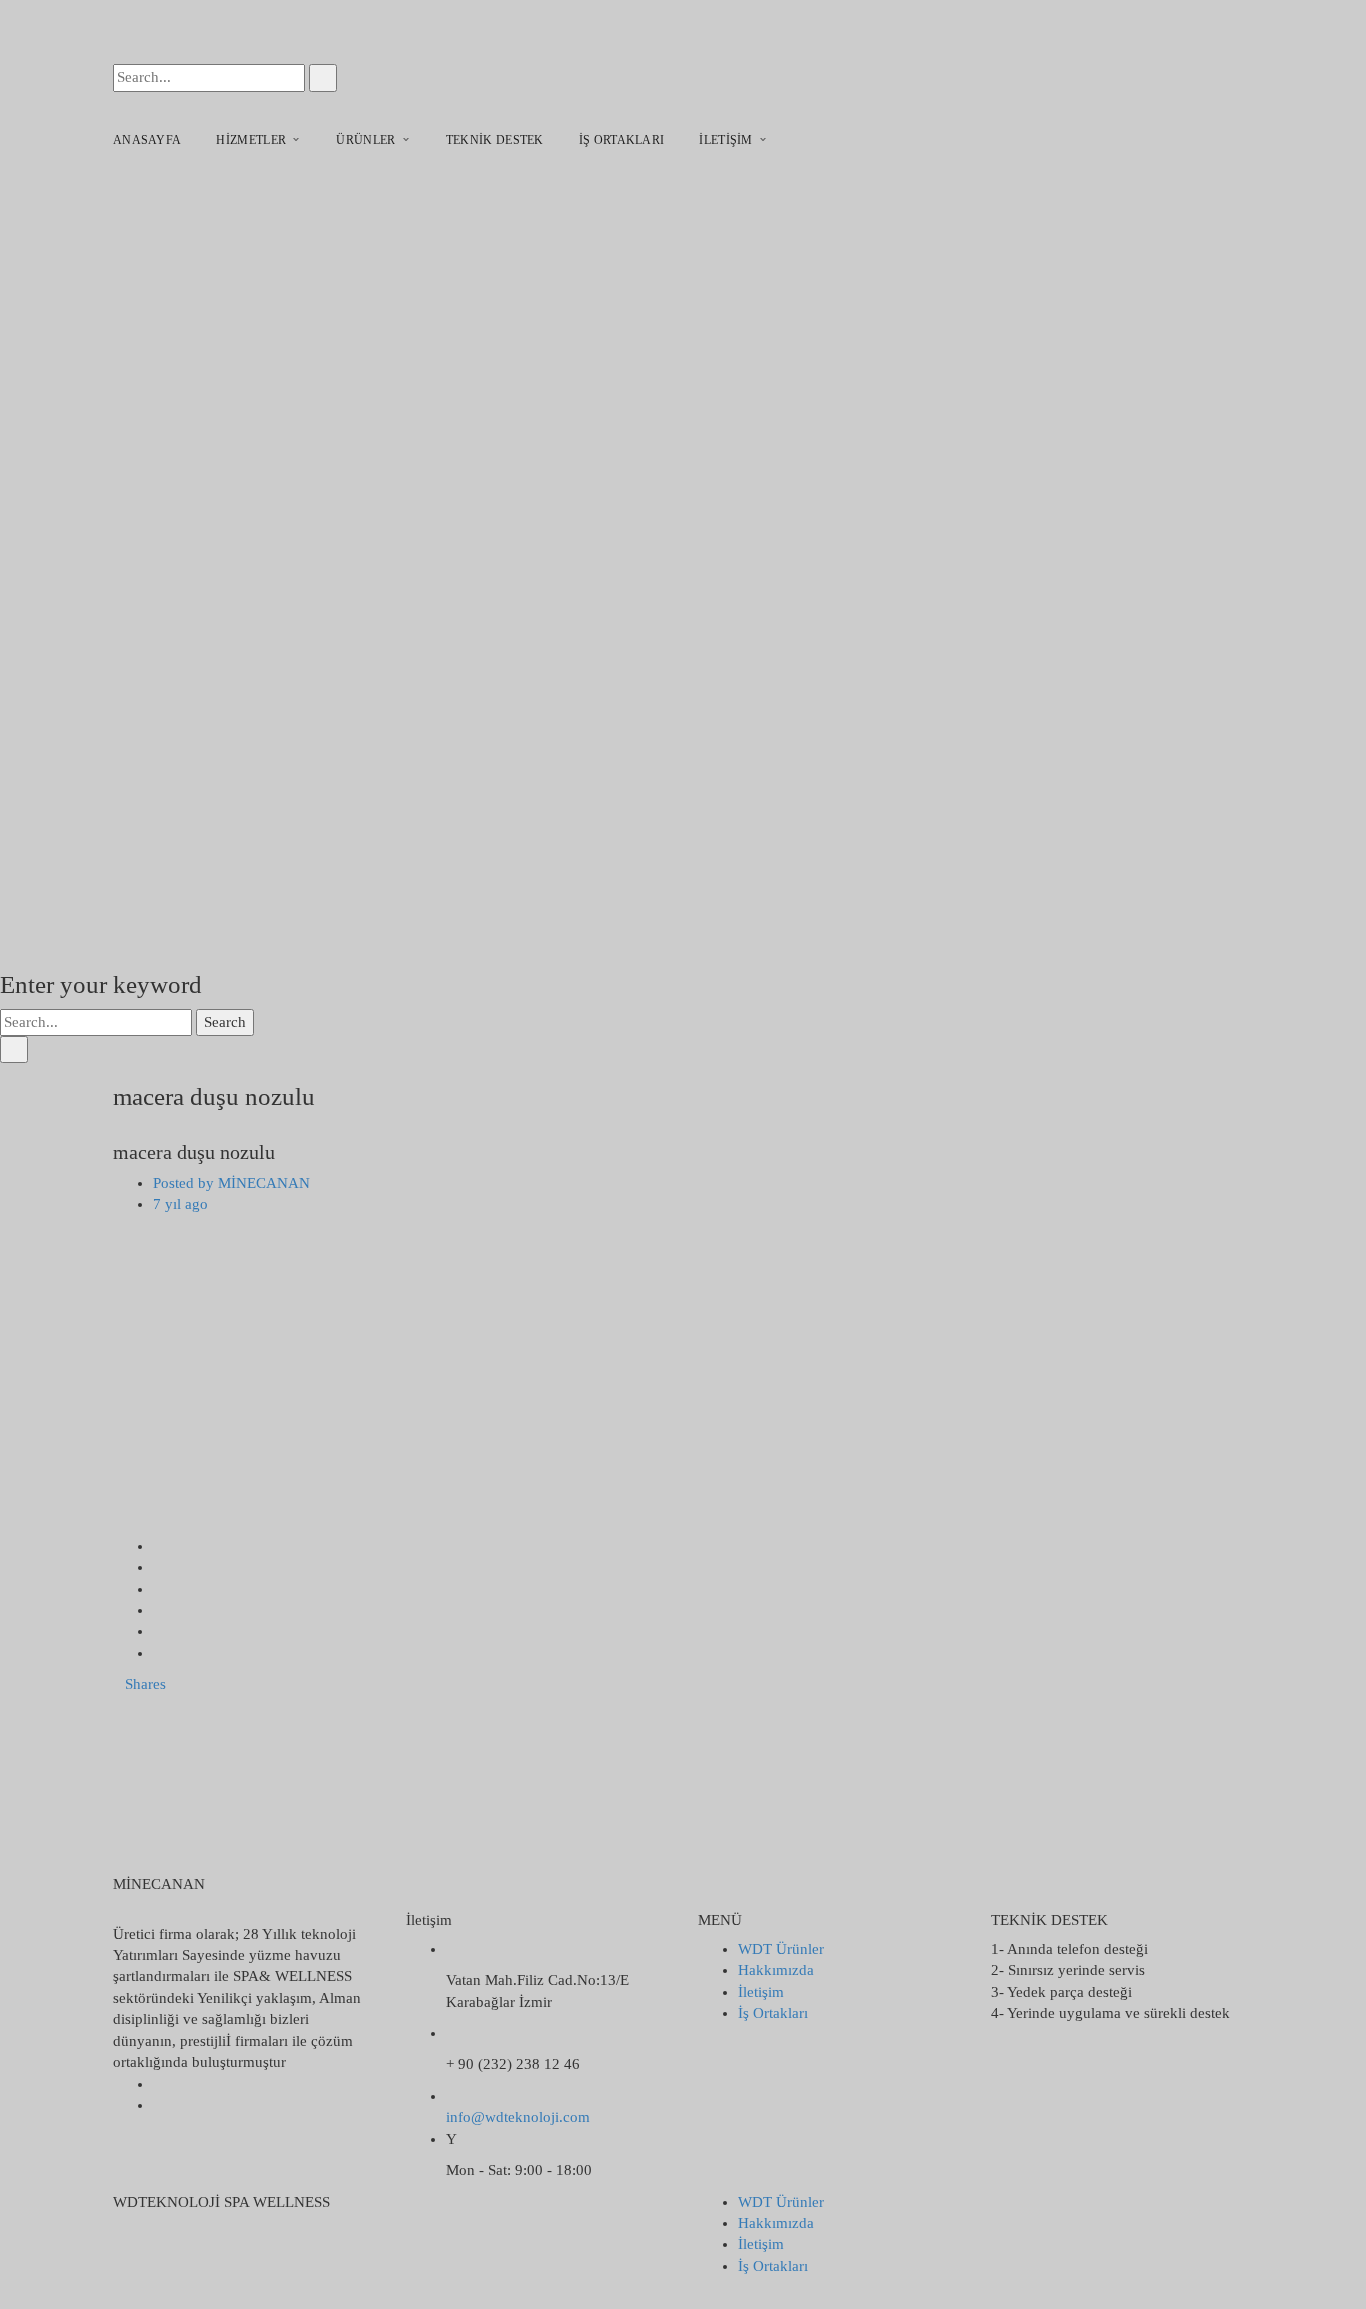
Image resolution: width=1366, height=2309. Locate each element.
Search (225, 1022)
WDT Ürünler (781, 1949)
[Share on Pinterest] (159, 1653)
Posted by (231, 1183)
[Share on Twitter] (159, 1567)
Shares (145, 1684)
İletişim (761, 1992)
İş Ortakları (773, 2013)
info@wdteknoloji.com (518, 2117)
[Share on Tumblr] (159, 1631)
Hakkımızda (776, 1970)
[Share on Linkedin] (159, 1610)
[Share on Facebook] (159, 1546)
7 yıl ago (180, 1204)
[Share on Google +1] (159, 1589)
